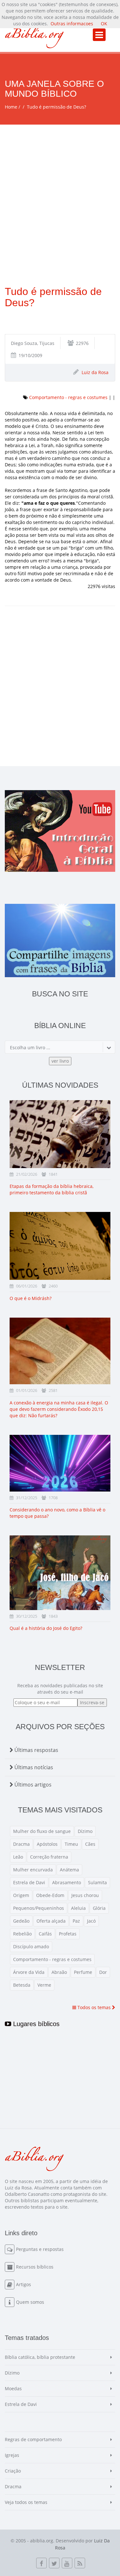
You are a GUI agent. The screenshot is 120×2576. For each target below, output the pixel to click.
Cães (90, 1844)
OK (104, 24)
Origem (21, 1895)
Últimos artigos (32, 1785)
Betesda (22, 1985)
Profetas (68, 1934)
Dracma (21, 1844)
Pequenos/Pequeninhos (39, 1908)
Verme (44, 1985)
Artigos (24, 2284)
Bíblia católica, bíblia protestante (40, 2357)
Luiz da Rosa (95, 372)
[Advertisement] (60, 188)
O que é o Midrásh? (31, 1298)
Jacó (91, 1921)
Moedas (13, 2388)
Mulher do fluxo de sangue (42, 1831)
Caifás (45, 1934)
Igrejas (12, 2455)
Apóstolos (47, 1844)
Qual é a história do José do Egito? (46, 1628)
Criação (13, 2471)
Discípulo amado (31, 1946)
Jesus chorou (85, 1895)
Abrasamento (67, 1882)
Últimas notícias (33, 1767)
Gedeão (21, 1921)
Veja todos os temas (26, 2502)
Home (11, 107)
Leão (18, 1857)
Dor (103, 1972)
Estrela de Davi (29, 1882)
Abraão (59, 1972)
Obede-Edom (50, 1895)
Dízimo (85, 1831)
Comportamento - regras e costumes (68, 397)
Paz (76, 1921)
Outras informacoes (72, 24)
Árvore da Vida (29, 1972)
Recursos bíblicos (35, 2267)
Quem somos (30, 2302)
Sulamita (97, 1882)
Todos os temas (94, 2007)
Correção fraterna (49, 1857)
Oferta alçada (51, 1921)
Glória (99, 1908)
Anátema (69, 1870)
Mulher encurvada (33, 1870)
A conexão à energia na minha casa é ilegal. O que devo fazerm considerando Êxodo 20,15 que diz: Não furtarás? (59, 1409)
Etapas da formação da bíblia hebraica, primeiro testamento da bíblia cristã (52, 1189)
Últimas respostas (36, 1750)
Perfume (83, 1972)
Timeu (71, 1844)
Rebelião (22, 1934)
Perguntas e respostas (40, 2249)
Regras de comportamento (33, 2439)
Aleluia (78, 1908)
